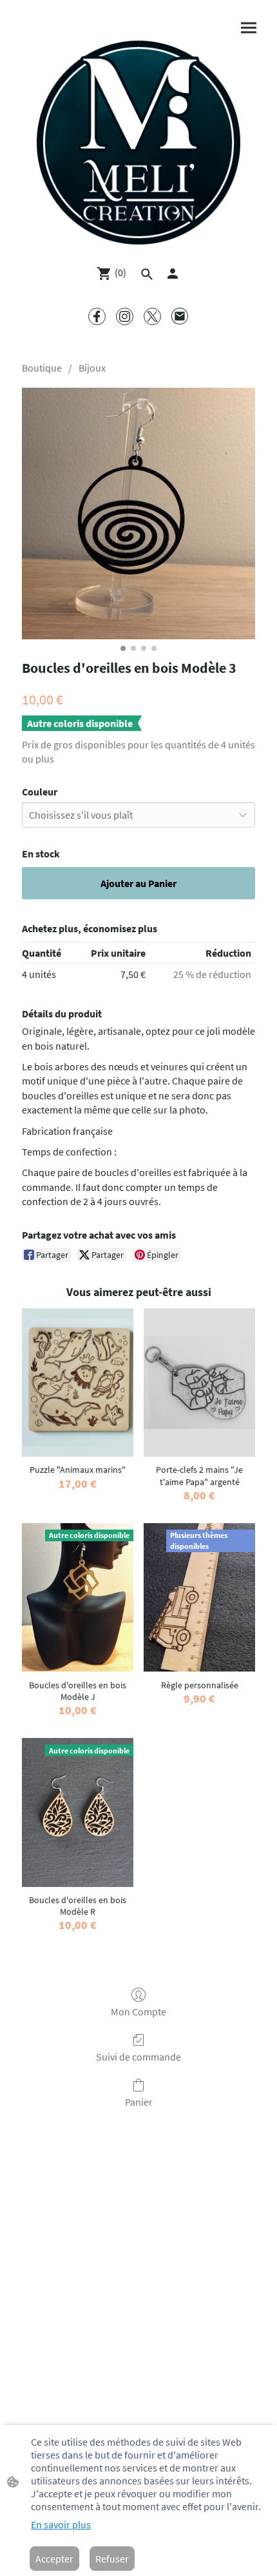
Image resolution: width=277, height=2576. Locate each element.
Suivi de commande (138, 2057)
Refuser (112, 2559)
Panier (139, 2102)
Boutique (42, 368)
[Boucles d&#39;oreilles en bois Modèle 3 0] (138, 514)
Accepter (54, 2559)
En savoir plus (61, 2524)
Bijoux (92, 368)
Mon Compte (138, 2012)
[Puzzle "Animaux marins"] (78, 1383)
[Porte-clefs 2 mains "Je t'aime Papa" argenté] (199, 1383)
